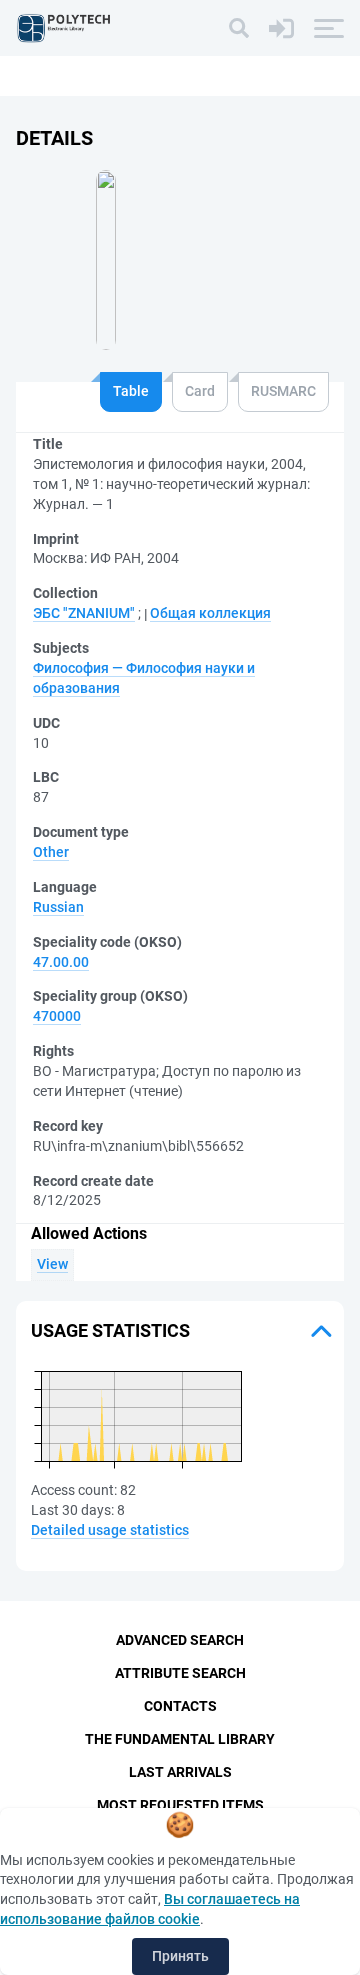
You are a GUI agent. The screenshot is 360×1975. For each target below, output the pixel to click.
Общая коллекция (210, 613)
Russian (58, 907)
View (52, 1264)
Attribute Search (180, 1673)
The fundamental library (180, 1739)
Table (131, 391)
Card (200, 391)
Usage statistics (110, 1330)
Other (51, 852)
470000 (57, 1016)
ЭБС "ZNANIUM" (84, 613)
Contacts (180, 1706)
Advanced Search (180, 1640)
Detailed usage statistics (110, 1530)
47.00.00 (61, 962)
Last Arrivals (180, 1772)
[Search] (239, 28)
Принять (180, 1956)
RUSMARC (283, 391)
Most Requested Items (180, 1805)
